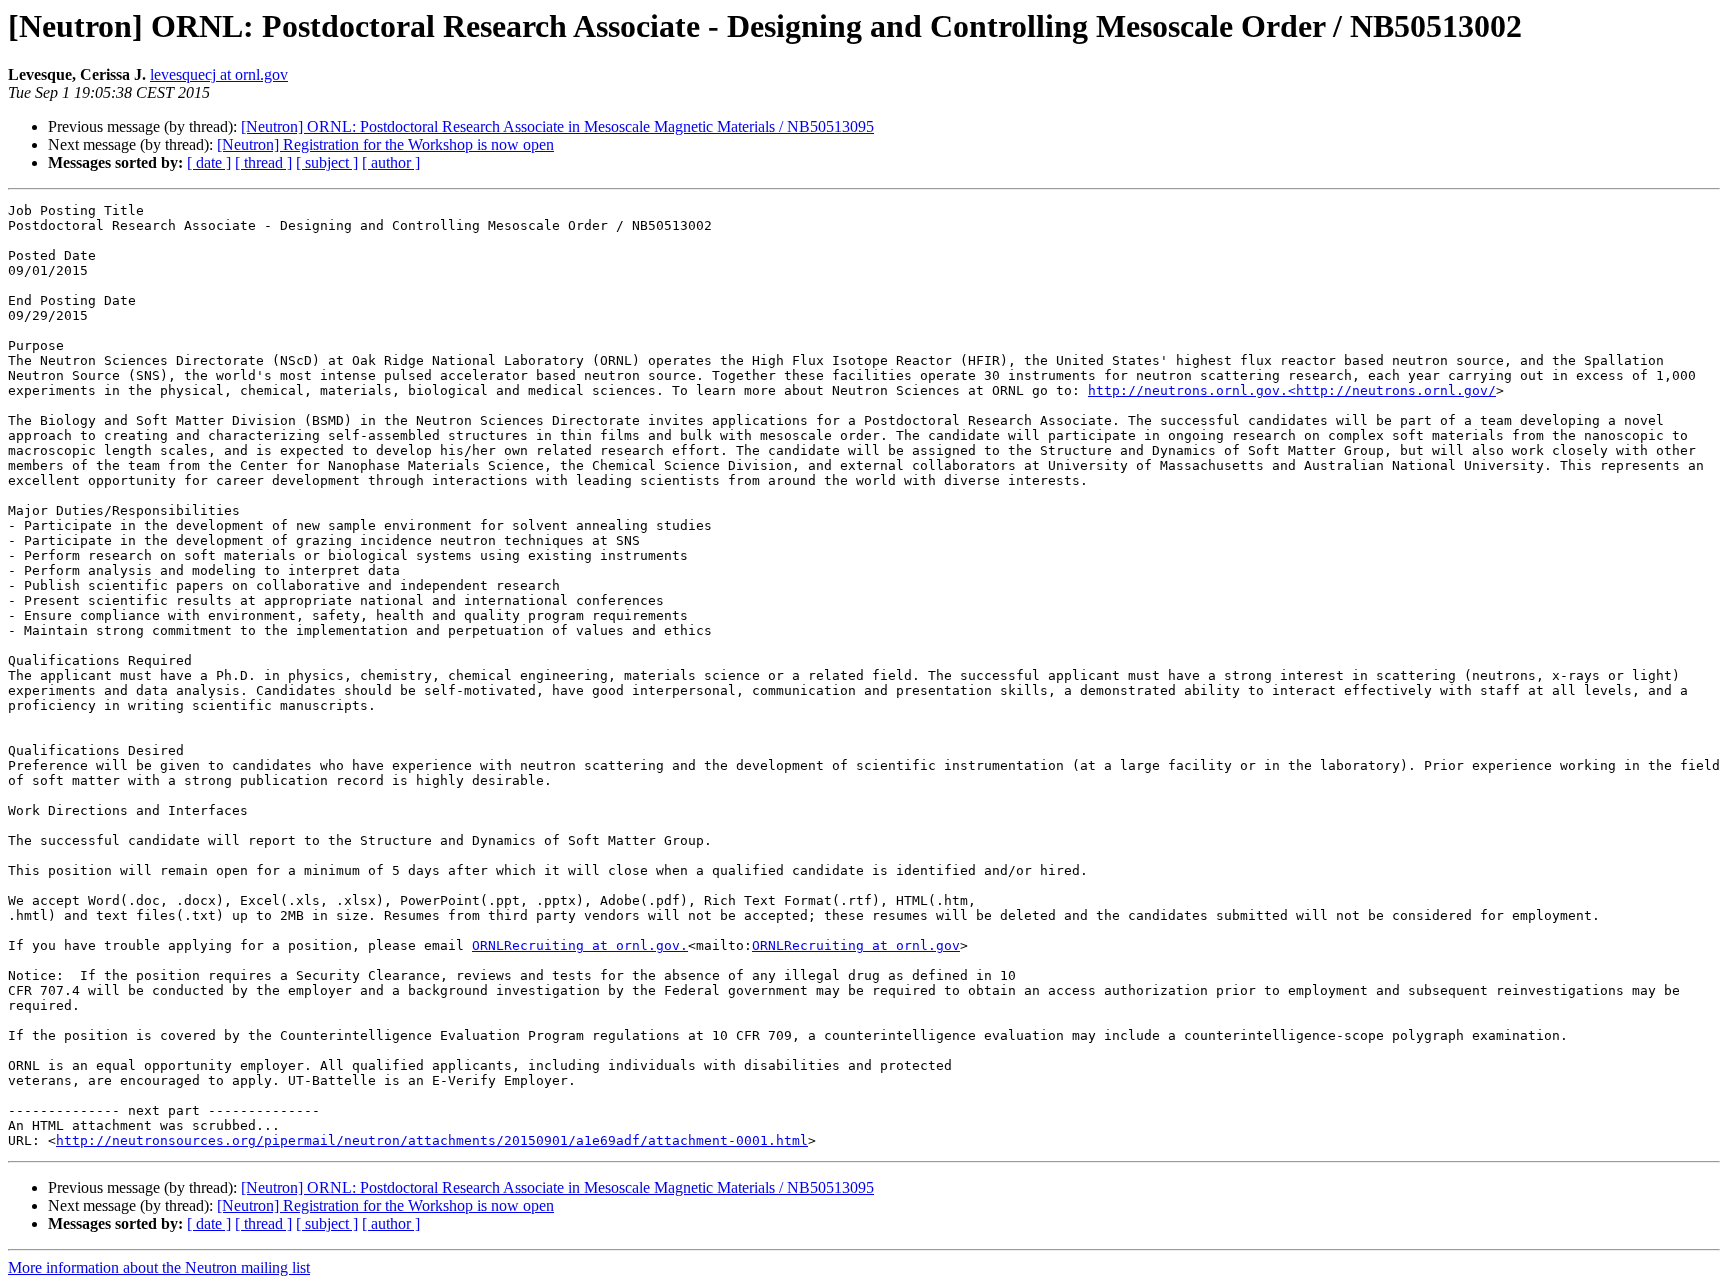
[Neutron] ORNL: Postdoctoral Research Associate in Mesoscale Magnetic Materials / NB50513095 (557, 126)
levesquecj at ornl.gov (219, 74)
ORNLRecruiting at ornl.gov (856, 945)
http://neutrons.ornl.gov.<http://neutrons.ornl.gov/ (1292, 390)
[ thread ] (263, 162)
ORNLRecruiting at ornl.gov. (580, 945)
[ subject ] (327, 162)
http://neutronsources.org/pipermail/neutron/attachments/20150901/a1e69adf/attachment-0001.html (432, 1140)
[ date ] (209, 162)
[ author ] (391, 162)
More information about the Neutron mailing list (159, 1267)
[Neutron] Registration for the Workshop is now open (385, 144)
